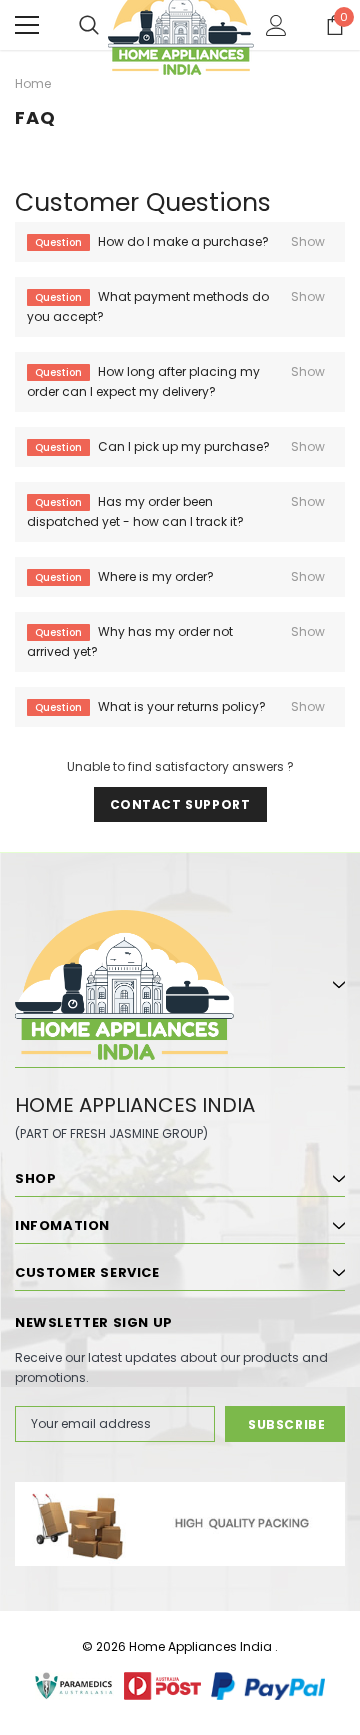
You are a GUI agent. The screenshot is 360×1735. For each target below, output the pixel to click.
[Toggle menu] (27, 25)
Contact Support (180, 804)
